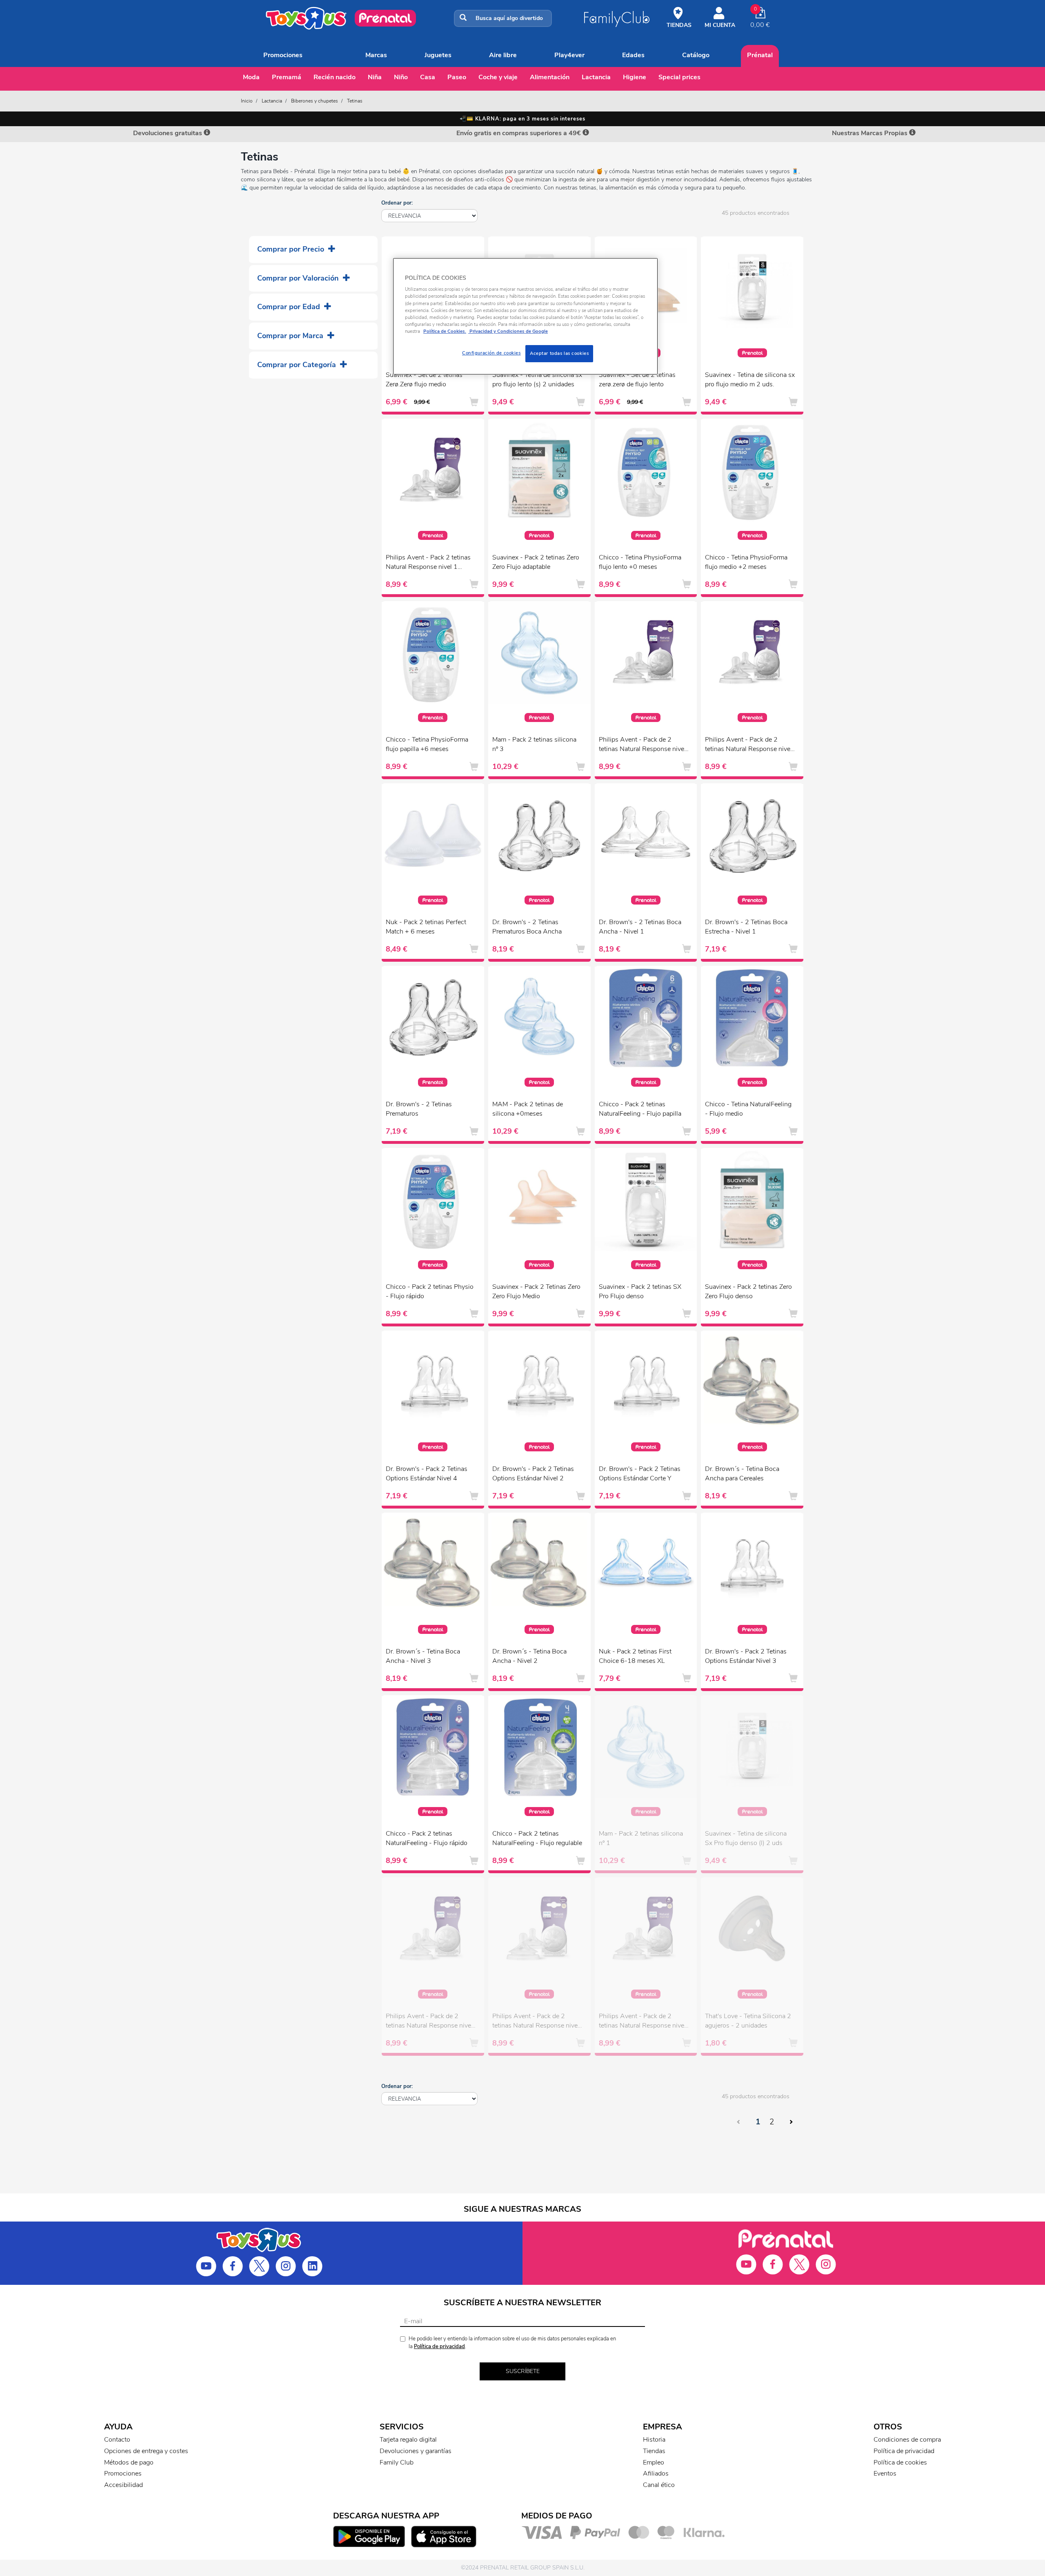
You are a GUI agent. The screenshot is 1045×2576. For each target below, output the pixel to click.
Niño (401, 77)
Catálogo (696, 55)
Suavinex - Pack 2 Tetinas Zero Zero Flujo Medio (536, 1291)
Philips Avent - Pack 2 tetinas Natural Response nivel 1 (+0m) (428, 563)
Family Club (397, 2462)
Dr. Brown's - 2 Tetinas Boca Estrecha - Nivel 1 (746, 927)
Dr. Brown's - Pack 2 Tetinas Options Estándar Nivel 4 (427, 1474)
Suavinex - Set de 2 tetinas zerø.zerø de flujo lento (637, 380)
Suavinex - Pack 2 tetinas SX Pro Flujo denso (640, 1291)
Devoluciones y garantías (416, 2451)
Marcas (376, 55)
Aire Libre (503, 55)
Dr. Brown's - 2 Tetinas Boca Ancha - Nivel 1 (640, 927)
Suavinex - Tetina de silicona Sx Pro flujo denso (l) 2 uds (746, 1838)
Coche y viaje (498, 77)
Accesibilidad (123, 2485)
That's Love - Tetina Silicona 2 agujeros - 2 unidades (748, 2021)
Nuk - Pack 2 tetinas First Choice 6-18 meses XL (635, 1656)
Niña (375, 77)
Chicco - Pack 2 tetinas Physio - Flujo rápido (430, 1291)
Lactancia (596, 77)
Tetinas (355, 101)
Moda (251, 77)
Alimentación (550, 77)
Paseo (457, 77)
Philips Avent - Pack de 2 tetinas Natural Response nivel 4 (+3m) (536, 2022)
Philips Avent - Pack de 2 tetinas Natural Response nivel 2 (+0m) (642, 745)
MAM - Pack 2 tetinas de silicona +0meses (528, 1109)
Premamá (287, 77)
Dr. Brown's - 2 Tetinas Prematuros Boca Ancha (527, 927)
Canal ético (659, 2485)
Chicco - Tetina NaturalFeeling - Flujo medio (748, 1109)
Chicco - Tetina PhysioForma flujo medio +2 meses (746, 562)
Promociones (283, 55)
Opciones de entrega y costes (146, 2451)
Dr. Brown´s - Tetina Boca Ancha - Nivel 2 (529, 1656)
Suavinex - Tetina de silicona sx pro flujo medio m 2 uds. (750, 380)
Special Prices (679, 77)
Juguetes (438, 55)
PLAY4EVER (569, 55)
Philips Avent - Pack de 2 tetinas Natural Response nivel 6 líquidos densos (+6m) (642, 2022)
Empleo (654, 2462)
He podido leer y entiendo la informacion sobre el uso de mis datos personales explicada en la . (512, 2343)
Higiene (635, 77)
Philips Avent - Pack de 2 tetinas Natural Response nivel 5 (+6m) (429, 2022)
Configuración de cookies (491, 353)
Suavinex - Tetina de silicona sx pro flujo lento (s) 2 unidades (537, 380)
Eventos (885, 2473)
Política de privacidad (439, 2346)
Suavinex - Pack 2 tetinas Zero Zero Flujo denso (748, 1291)
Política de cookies (900, 2462)
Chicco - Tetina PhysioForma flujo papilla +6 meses (427, 744)
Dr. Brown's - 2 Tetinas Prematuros (419, 1109)
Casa (428, 77)
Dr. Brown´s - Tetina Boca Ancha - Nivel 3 (423, 1656)
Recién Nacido (335, 77)
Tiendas (654, 2451)
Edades (633, 55)
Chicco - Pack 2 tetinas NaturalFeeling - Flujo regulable (537, 1838)
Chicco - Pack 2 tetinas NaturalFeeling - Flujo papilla (640, 1109)
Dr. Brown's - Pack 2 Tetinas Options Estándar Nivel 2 (533, 1474)
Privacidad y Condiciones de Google (508, 331)
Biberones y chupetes (315, 101)
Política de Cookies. (445, 331)
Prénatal (760, 55)
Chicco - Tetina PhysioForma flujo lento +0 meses (640, 562)
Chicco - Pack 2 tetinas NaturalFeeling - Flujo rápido (427, 1838)
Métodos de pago (129, 2462)
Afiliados (656, 2473)
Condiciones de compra (907, 2440)
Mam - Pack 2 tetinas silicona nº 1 (641, 1838)
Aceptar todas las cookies (559, 353)
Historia (654, 2440)
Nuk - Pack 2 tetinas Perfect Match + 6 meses (426, 927)
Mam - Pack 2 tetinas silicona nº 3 (534, 744)
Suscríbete (523, 2371)
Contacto (117, 2440)
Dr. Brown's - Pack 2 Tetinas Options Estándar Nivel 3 (746, 1656)
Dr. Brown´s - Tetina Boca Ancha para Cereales (742, 1474)
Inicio (247, 101)
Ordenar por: (397, 203)
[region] (525, 316)
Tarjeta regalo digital (408, 2440)
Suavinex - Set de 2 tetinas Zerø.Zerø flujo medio (424, 380)
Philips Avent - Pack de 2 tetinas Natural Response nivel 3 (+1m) (748, 745)
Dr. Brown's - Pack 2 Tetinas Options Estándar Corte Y (640, 1474)
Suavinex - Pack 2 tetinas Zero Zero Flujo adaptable (536, 562)
